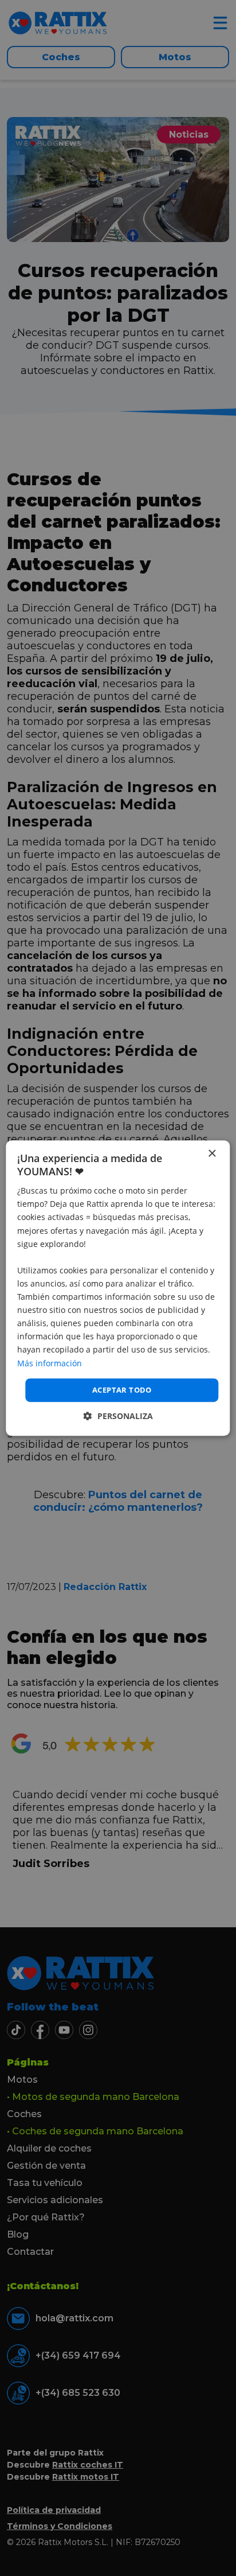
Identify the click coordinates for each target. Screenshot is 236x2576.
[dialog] (118, 1288)
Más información (50, 1363)
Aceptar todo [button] (122, 1390)
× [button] (212, 1154)
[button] (118, 1416)
